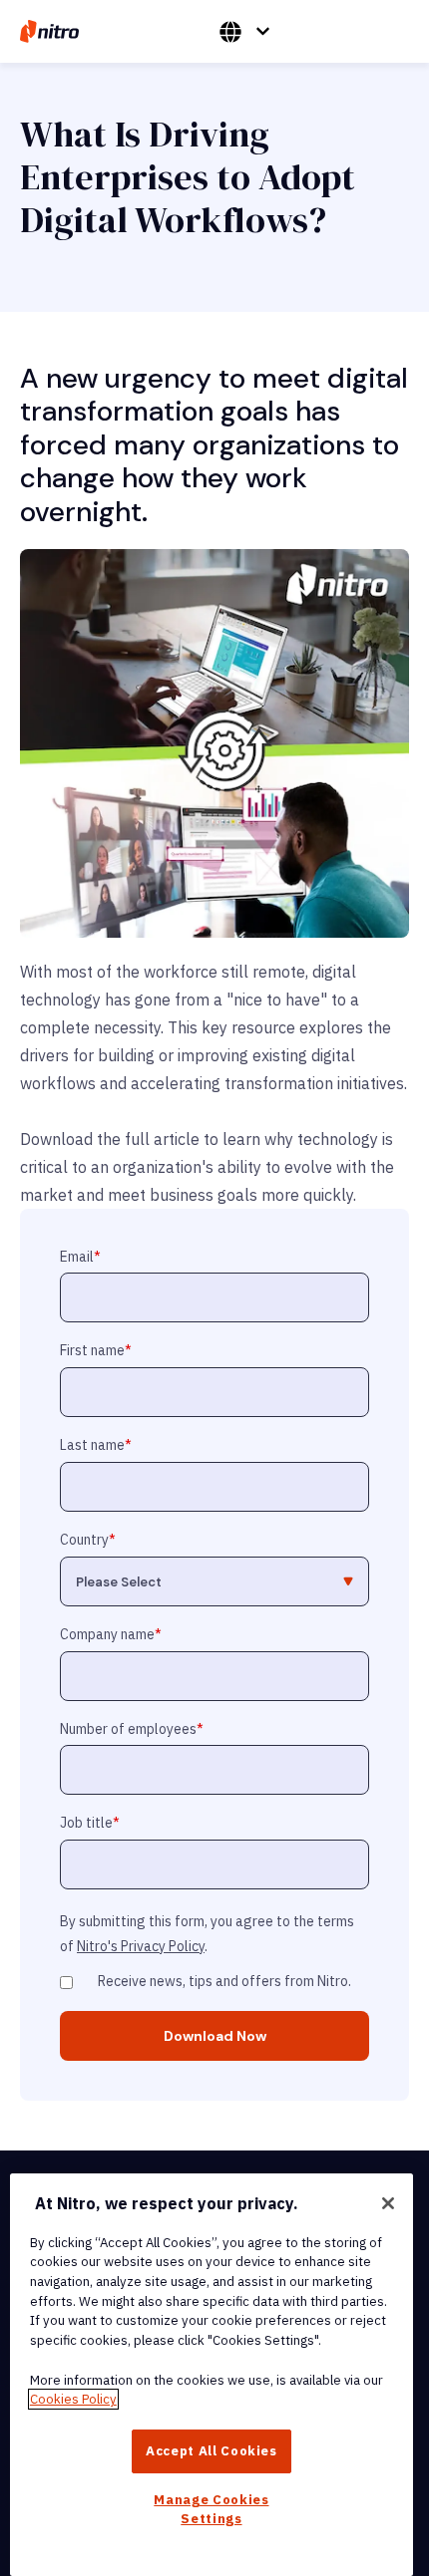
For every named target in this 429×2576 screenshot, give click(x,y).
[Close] (388, 2203)
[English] (244, 32)
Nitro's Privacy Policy (141, 1946)
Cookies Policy (73, 2399)
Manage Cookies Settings (211, 2509)
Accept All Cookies (212, 2451)
